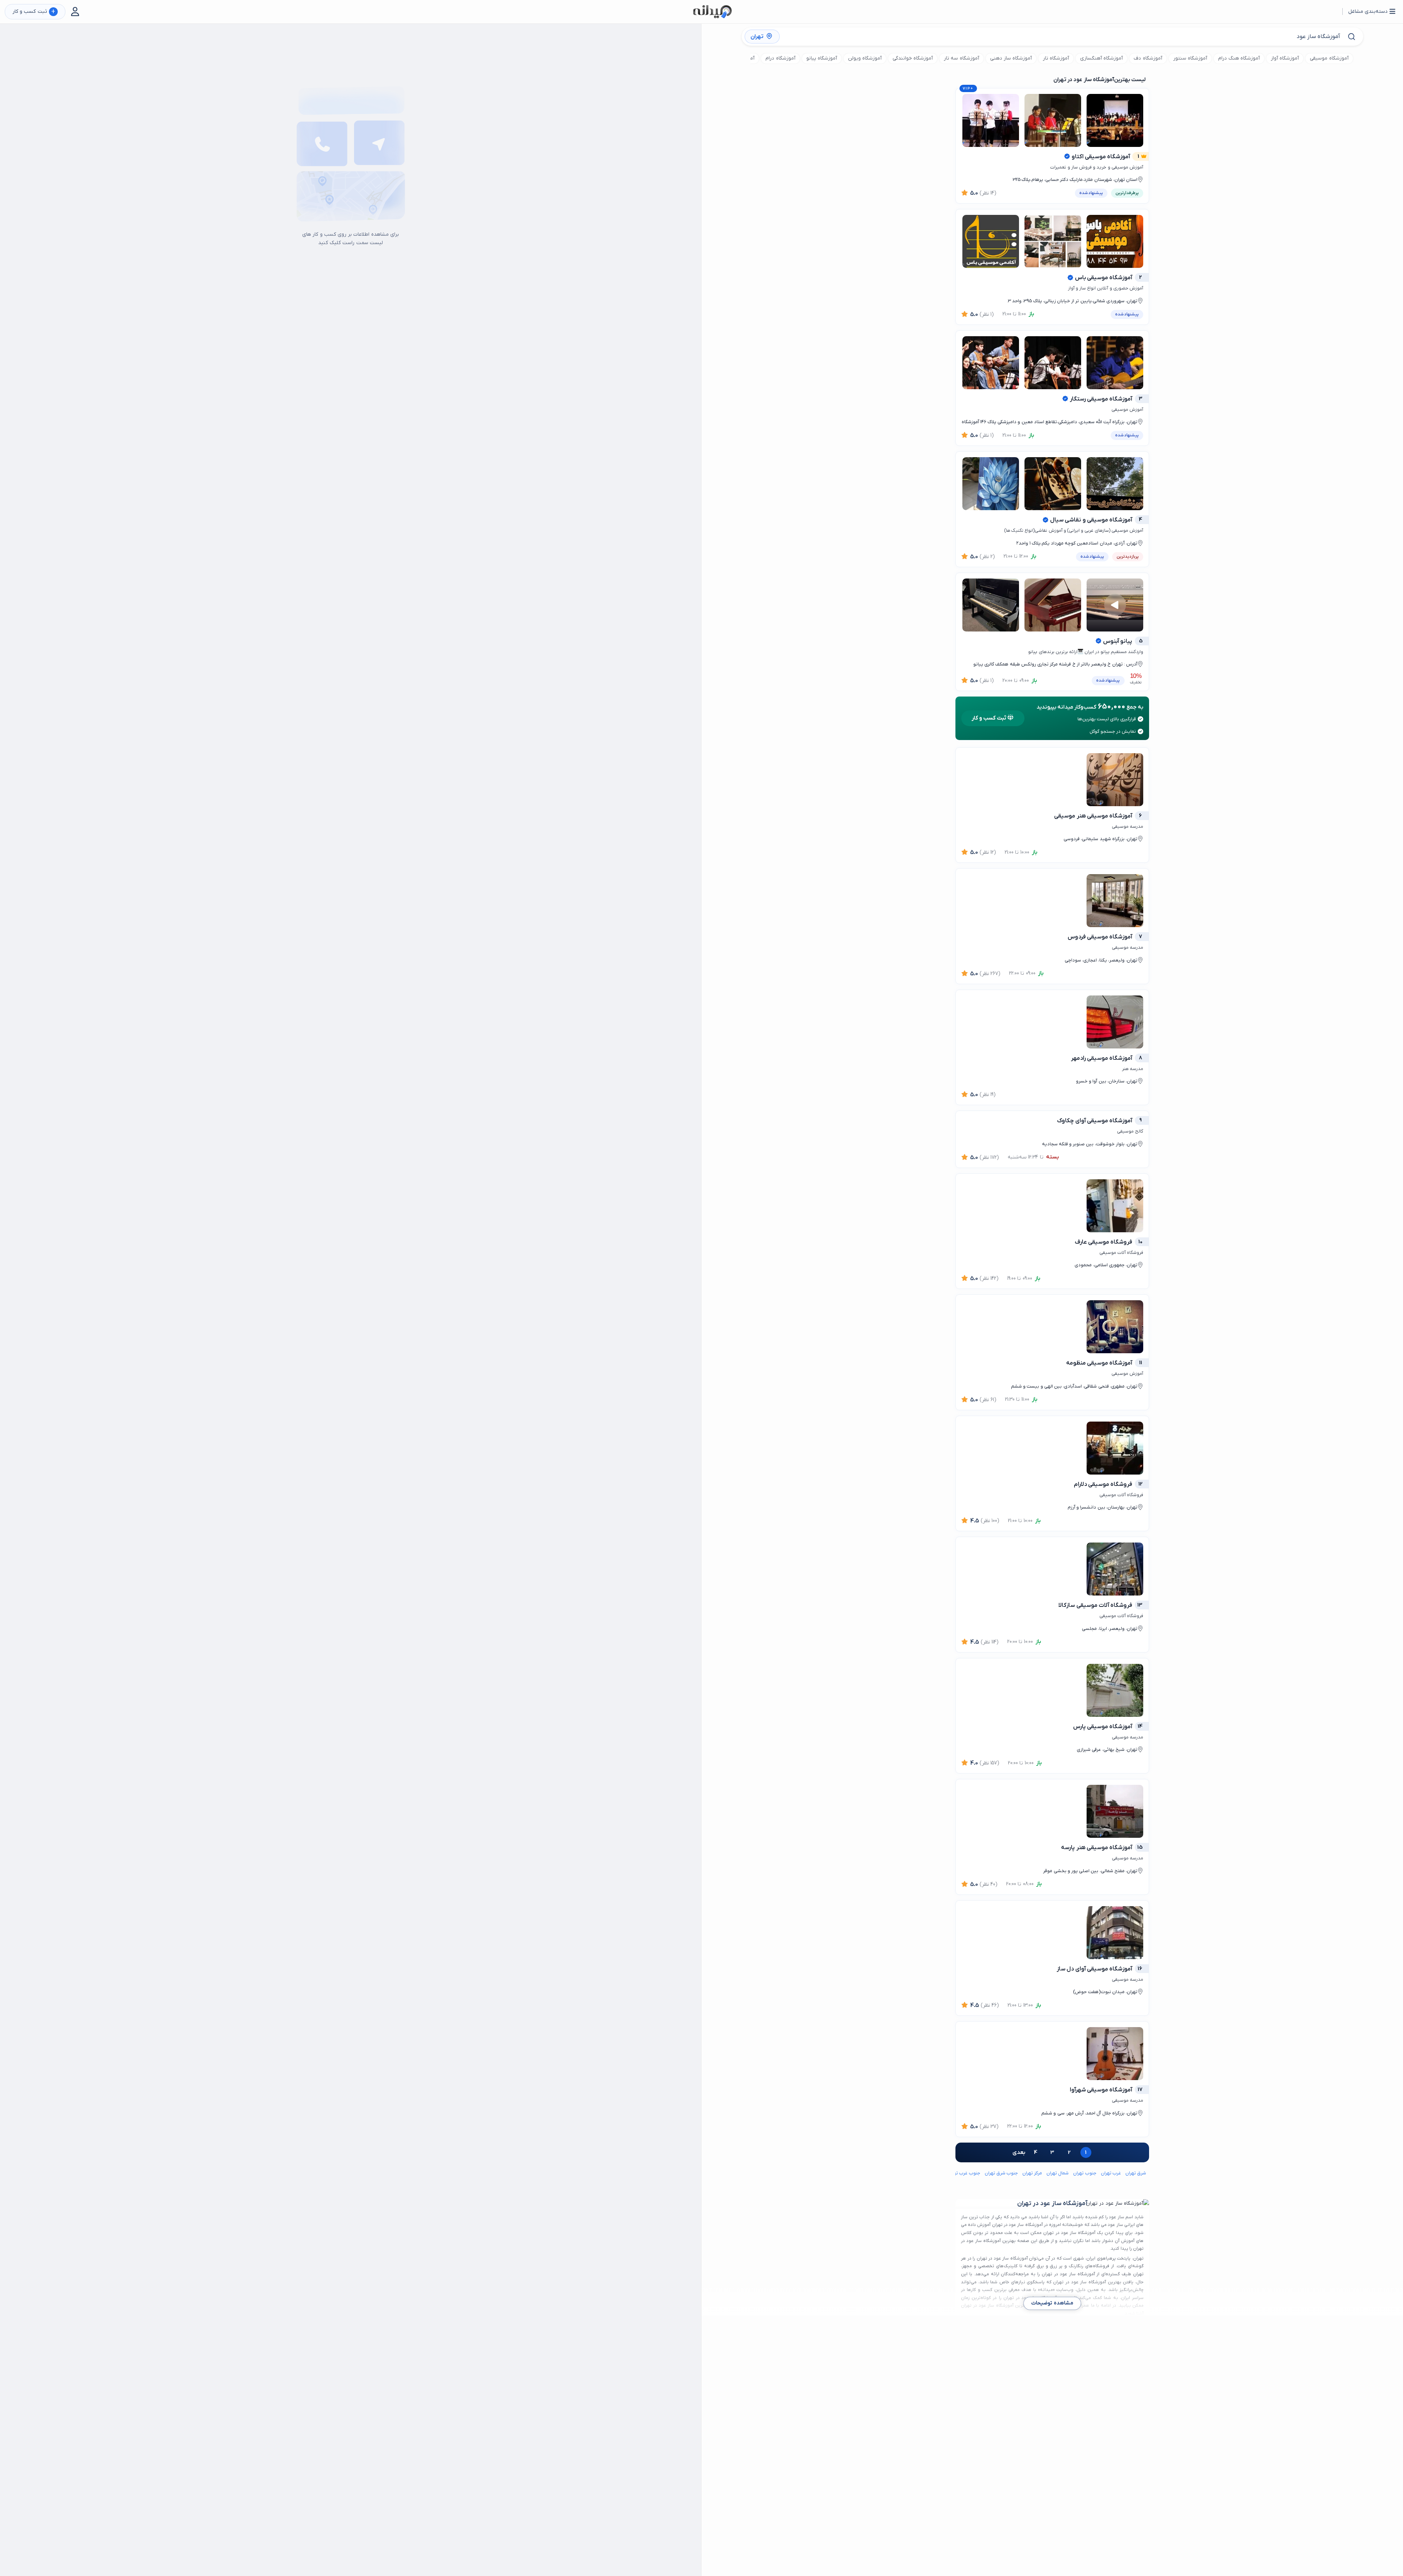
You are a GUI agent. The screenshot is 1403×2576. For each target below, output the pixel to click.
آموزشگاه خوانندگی (913, 58)
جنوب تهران (1085, 2173)
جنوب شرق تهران (1001, 2173)
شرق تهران (1136, 2173)
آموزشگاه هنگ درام (1239, 58)
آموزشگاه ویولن (865, 58)
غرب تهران (1111, 2173)
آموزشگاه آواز (1285, 58)
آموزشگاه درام (780, 58)
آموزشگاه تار (1056, 58)
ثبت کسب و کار (34, 12)
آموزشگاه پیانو (822, 58)
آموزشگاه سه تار (961, 58)
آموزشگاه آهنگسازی (1101, 58)
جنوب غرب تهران (964, 2173)
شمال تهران (1058, 2173)
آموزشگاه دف (1148, 58)
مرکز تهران (1032, 2173)
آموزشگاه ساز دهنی (1011, 58)
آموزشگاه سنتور (1190, 58)
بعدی (1019, 2152)
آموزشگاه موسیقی (1329, 58)
